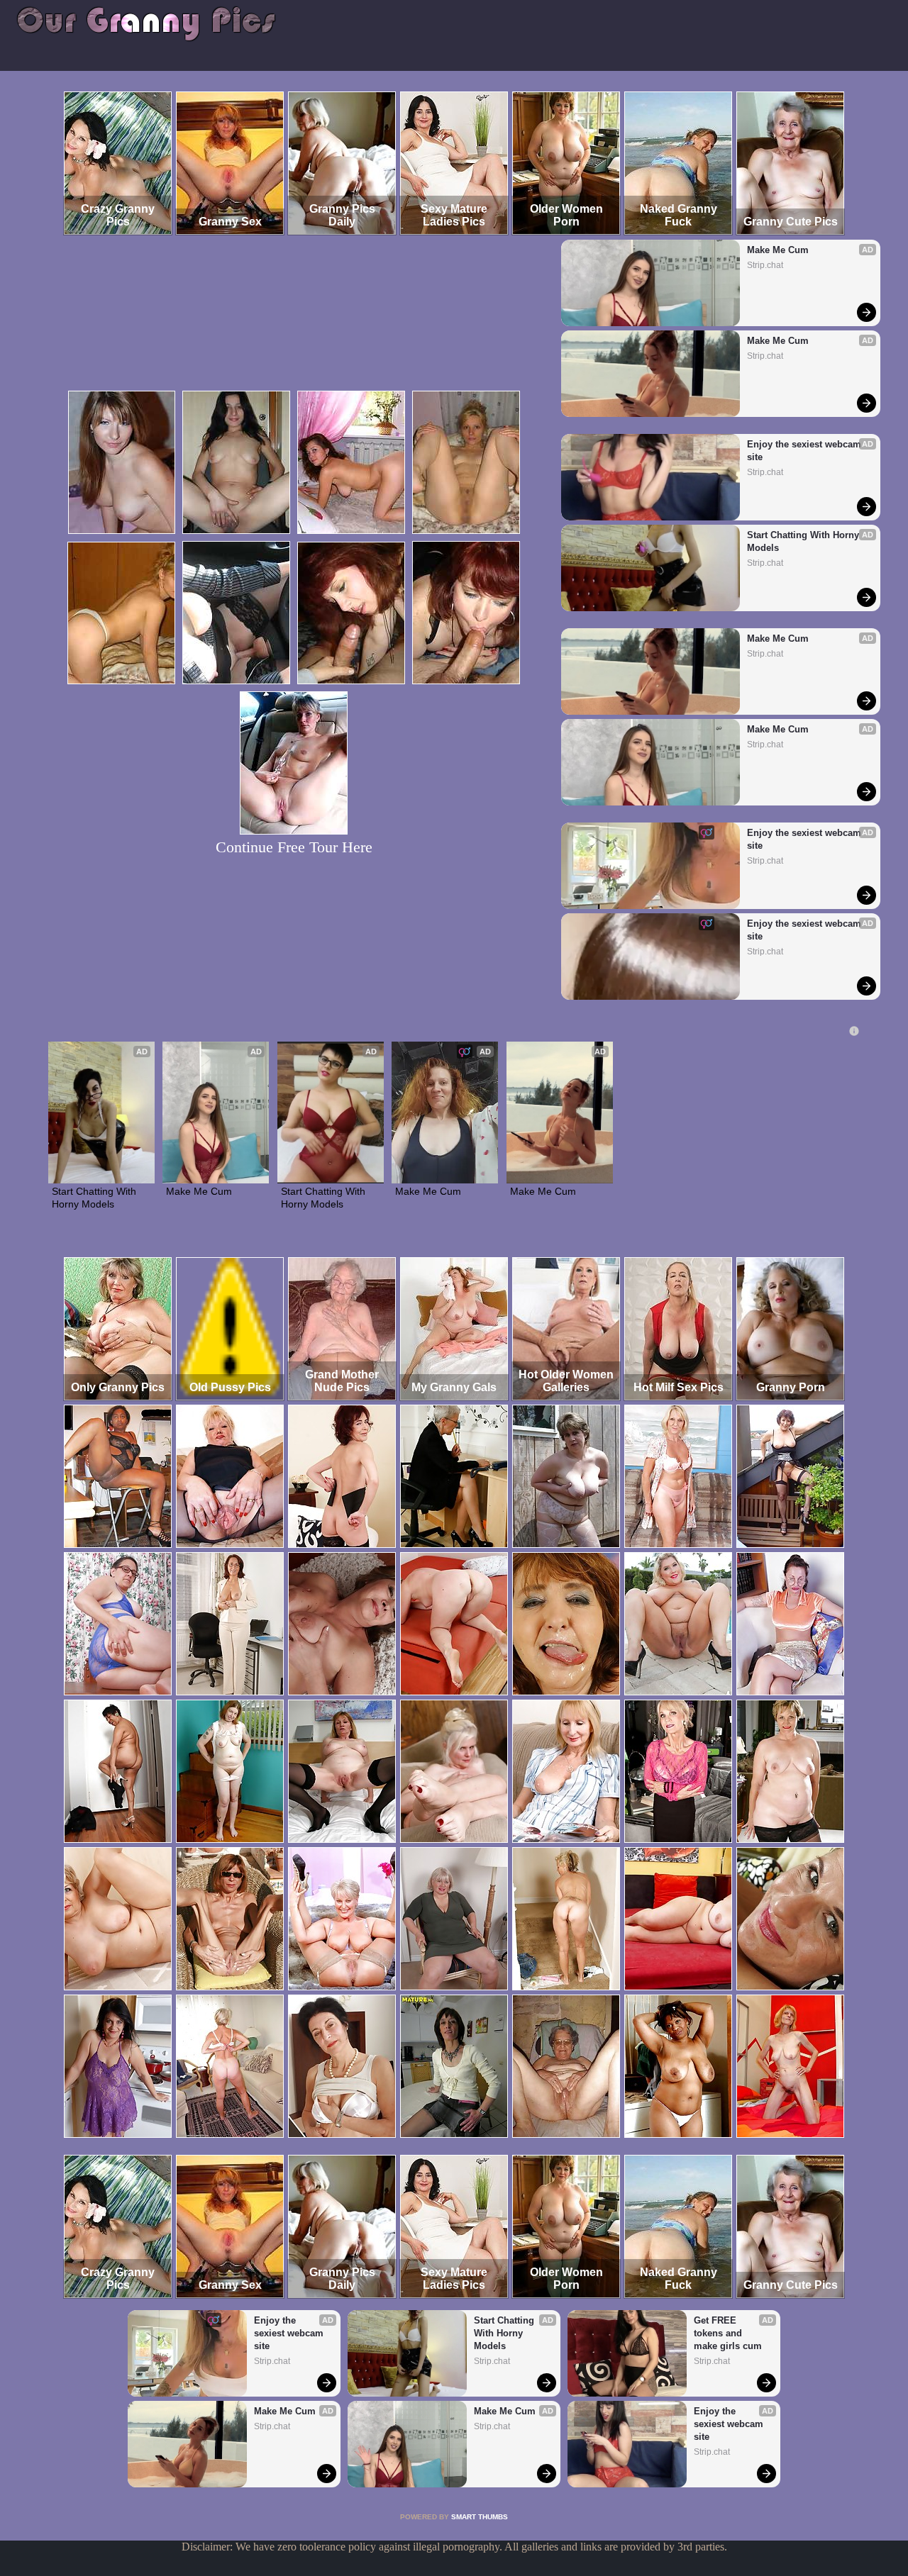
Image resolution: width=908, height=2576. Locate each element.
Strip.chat (765, 265)
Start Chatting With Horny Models (804, 541)
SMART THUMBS (480, 2517)
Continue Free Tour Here (294, 847)
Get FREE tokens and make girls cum (728, 2333)
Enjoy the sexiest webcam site (805, 451)
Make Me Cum (778, 250)
